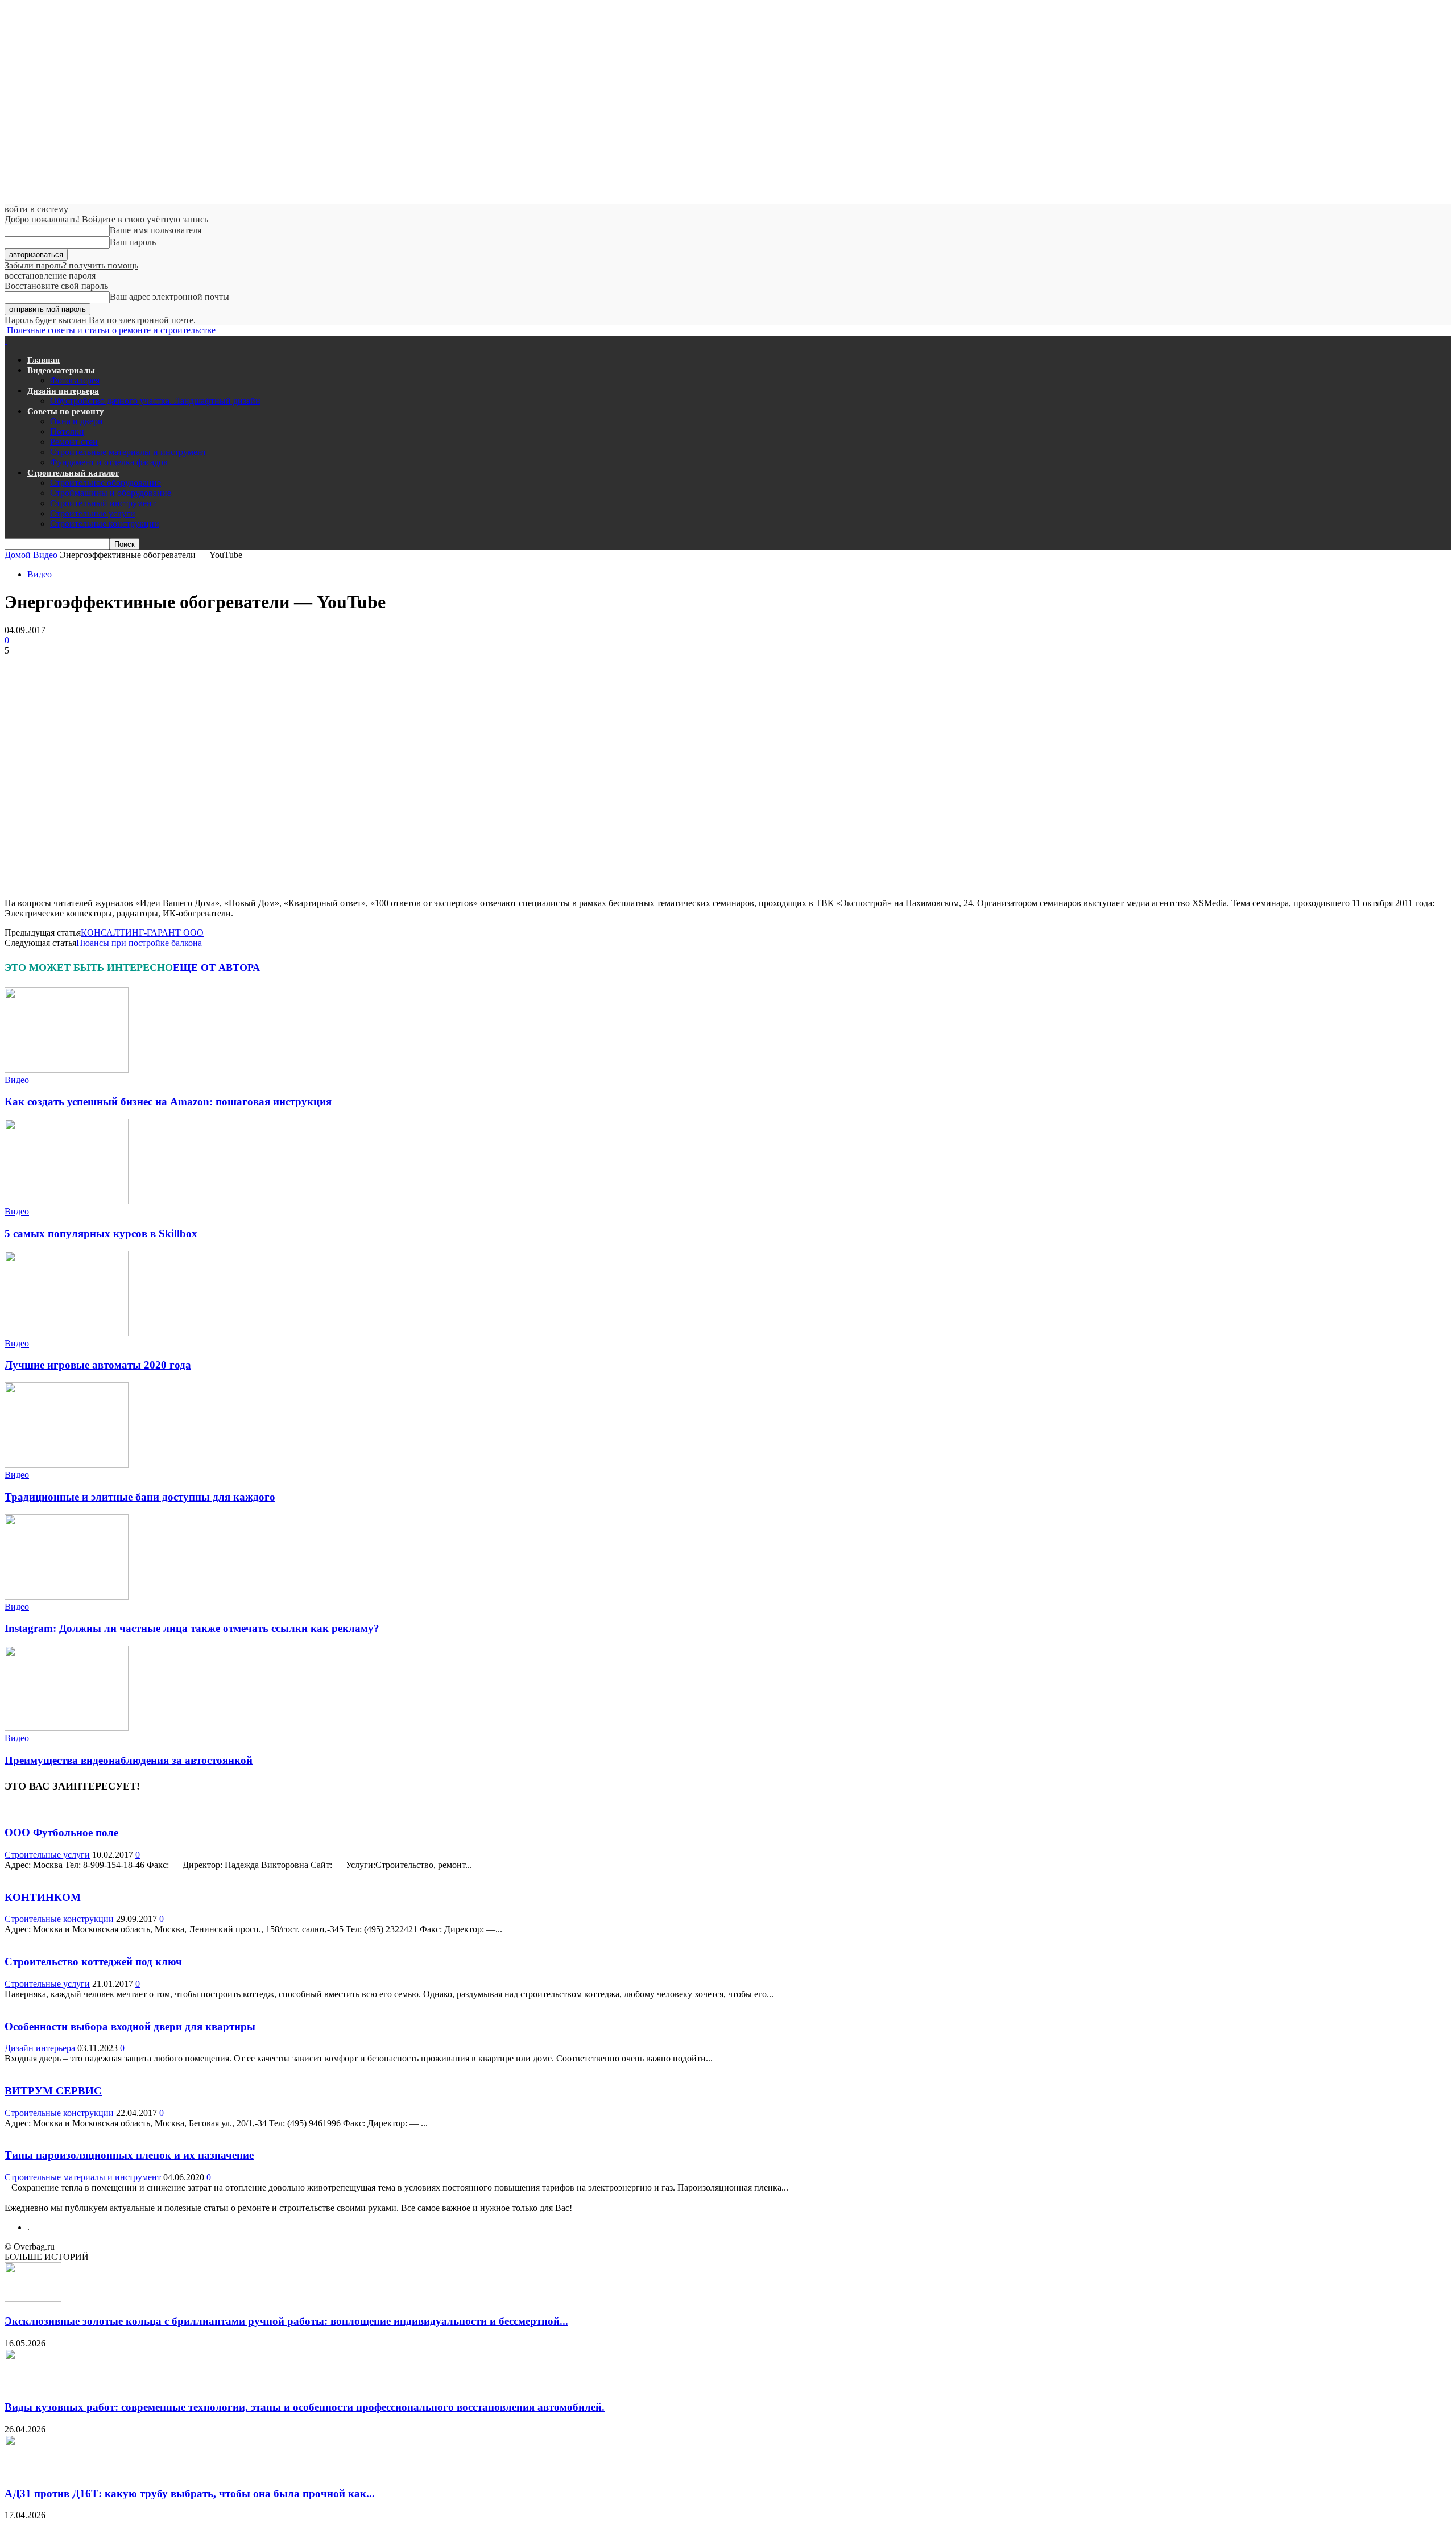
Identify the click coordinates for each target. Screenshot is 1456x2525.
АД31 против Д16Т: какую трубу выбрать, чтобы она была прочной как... (190, 2493)
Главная (44, 360)
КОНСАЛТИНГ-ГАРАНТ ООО (142, 933)
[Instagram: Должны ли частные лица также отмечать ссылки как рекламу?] (67, 1596)
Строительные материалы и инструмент (128, 452)
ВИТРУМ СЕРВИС (53, 2091)
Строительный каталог (73, 473)
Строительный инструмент (103, 503)
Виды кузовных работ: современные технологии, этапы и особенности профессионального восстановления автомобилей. (305, 2407)
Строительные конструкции (105, 524)
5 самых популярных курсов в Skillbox (101, 1233)
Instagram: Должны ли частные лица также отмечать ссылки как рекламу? (192, 1628)
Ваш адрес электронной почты (169, 297)
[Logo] (6, 340)
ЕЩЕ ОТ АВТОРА (216, 968)
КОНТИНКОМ (43, 1897)
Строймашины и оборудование (111, 493)
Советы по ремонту (66, 411)
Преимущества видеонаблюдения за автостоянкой (129, 1760)
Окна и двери (76, 421)
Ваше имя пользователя (156, 230)
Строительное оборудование (106, 483)
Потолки (67, 431)
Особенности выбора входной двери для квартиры (130, 2026)
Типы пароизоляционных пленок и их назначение (129, 2155)
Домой (18, 555)
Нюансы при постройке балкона (139, 943)
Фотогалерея (75, 380)
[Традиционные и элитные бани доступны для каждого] (67, 1464)
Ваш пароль (133, 242)
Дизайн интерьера (63, 391)
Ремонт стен (74, 442)
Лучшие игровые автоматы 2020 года (98, 1365)
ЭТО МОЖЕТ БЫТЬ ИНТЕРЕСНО (89, 968)
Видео (45, 555)
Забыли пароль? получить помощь (71, 265)
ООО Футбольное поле (61, 1832)
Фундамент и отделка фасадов (109, 462)
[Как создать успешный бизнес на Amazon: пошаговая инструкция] (67, 1070)
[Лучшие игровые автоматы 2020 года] (67, 1333)
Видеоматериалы (61, 370)
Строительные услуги (93, 513)
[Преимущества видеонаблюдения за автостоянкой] (67, 1728)
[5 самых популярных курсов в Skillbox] (67, 1201)
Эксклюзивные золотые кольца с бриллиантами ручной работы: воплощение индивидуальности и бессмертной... (286, 2321)
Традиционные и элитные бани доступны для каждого (140, 1497)
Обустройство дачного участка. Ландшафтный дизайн (155, 401)
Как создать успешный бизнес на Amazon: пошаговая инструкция (168, 1102)
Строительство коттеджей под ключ (93, 1962)
